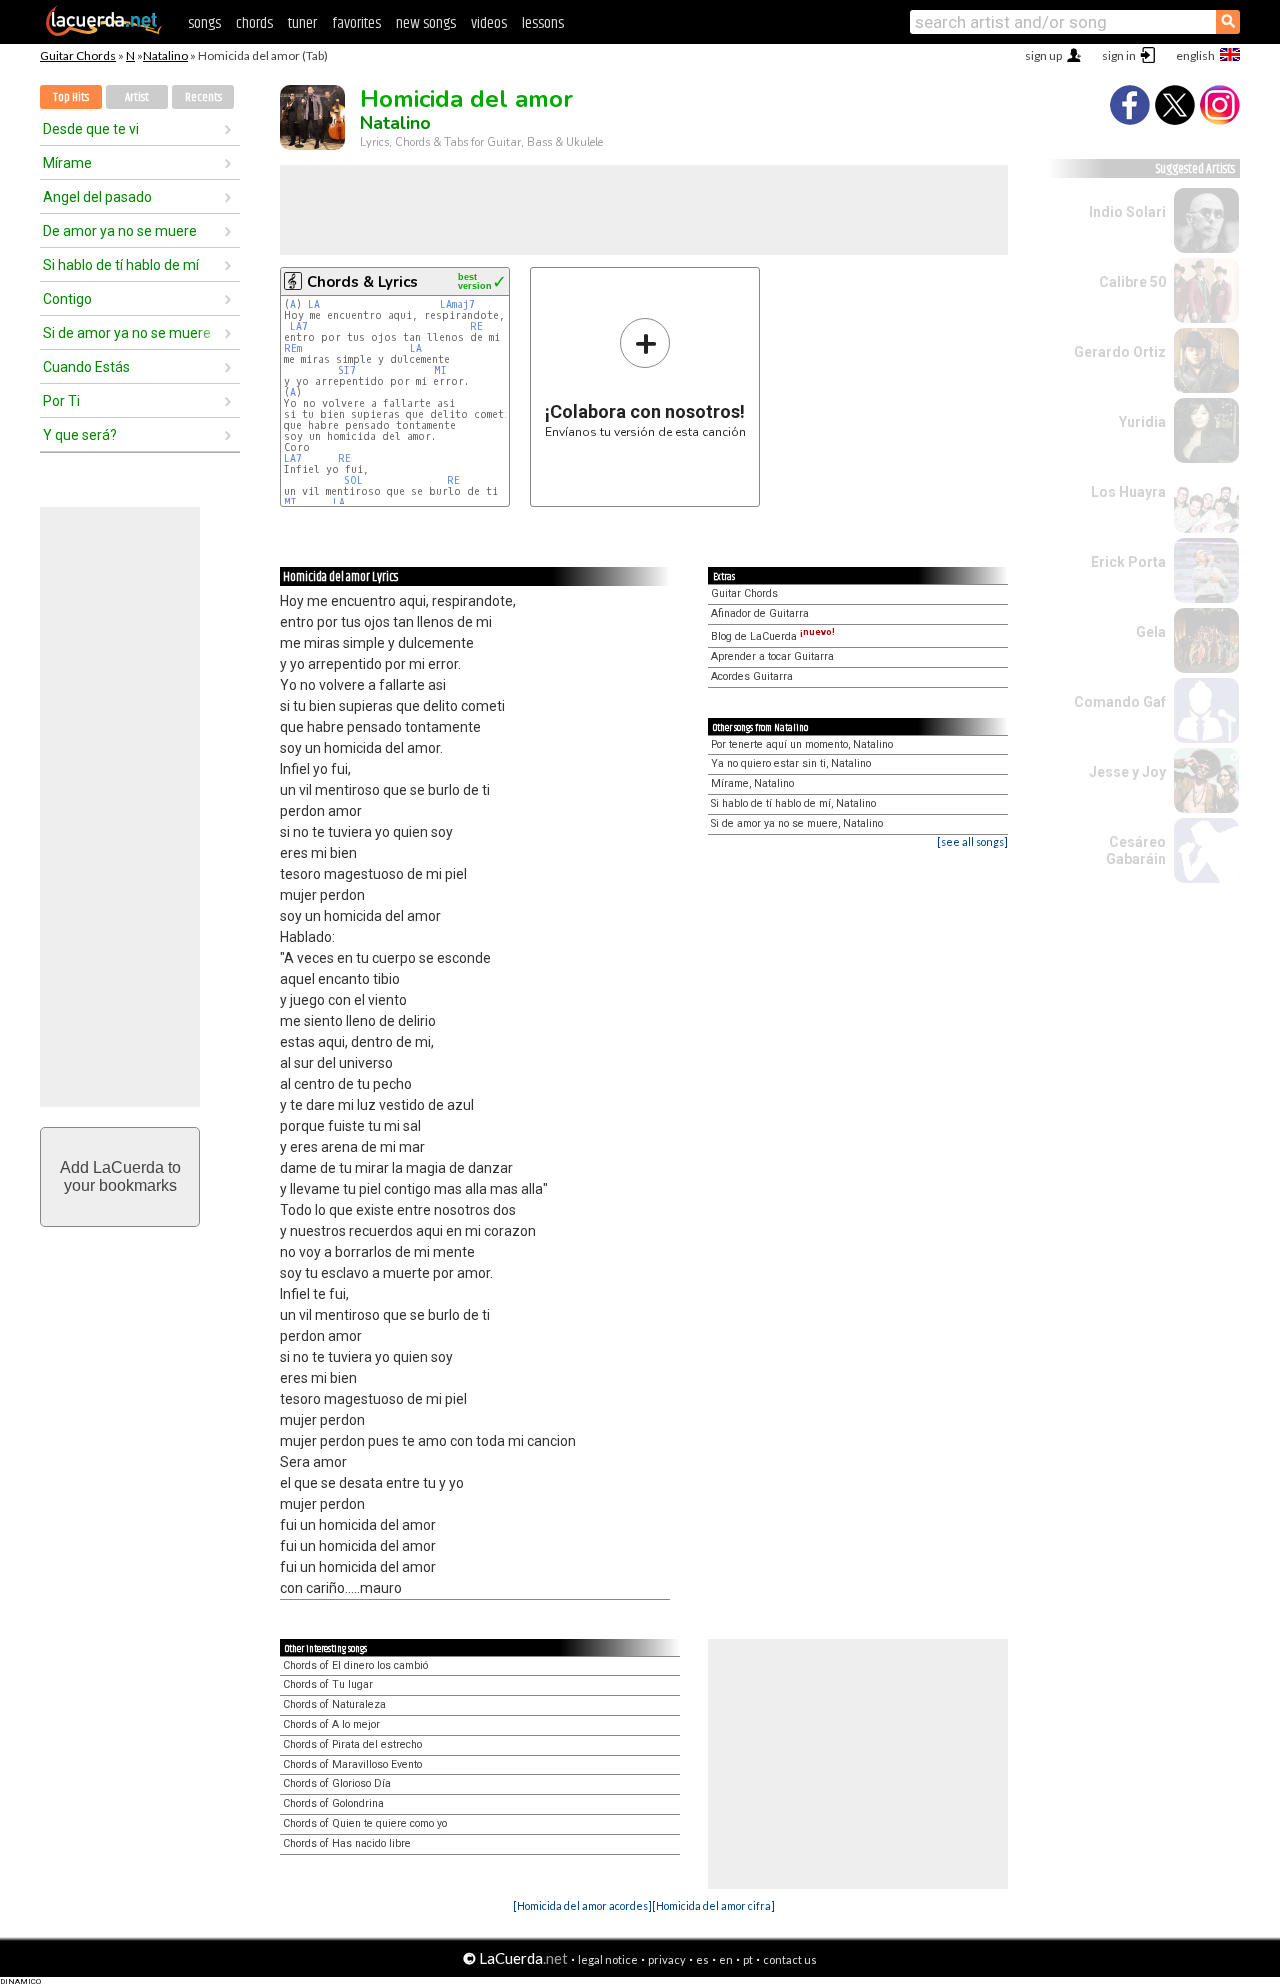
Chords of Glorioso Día (337, 1783)
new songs (426, 23)
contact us (790, 1959)
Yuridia (1142, 422)
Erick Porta (1128, 562)
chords (254, 23)
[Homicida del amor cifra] (713, 1905)
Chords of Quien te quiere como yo (365, 1823)
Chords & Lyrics (362, 282)
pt (748, 1959)
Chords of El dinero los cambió (355, 1665)
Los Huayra (1128, 492)
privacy (667, 1959)
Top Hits (71, 97)
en (726, 1959)
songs (204, 23)
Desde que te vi (91, 129)
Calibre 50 (1132, 282)
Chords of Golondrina (333, 1803)
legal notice (608, 1959)
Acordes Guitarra (752, 676)
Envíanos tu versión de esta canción (645, 377)
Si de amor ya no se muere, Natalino (797, 823)
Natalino (165, 55)
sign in (1119, 55)
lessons (543, 23)
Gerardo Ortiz (1120, 352)
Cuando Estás (86, 367)
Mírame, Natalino (752, 783)
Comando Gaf (1120, 702)
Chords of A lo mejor (331, 1724)
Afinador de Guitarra (760, 613)
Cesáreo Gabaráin (1136, 850)
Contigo (67, 299)
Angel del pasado (97, 197)
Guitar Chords (78, 55)
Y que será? (80, 435)
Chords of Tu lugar (328, 1684)
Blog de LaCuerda (773, 636)
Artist (137, 97)
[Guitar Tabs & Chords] (104, 32)
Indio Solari (1127, 212)
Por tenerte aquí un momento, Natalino (802, 744)
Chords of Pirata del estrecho (352, 1744)
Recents (203, 97)
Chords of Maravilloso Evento (352, 1764)
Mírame (67, 163)
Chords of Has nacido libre (347, 1843)
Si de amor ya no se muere (127, 333)
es (702, 1959)
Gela (1151, 632)
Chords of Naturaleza (334, 1704)
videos (489, 23)
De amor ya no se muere (120, 231)
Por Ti (61, 401)
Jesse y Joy (1127, 772)
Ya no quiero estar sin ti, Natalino (791, 763)
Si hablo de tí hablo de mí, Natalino (793, 803)
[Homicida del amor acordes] (582, 1905)
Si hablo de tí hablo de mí (121, 265)
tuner (302, 23)
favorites (356, 23)
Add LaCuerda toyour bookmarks (120, 1176)
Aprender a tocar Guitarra (772, 656)
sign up (1043, 55)
